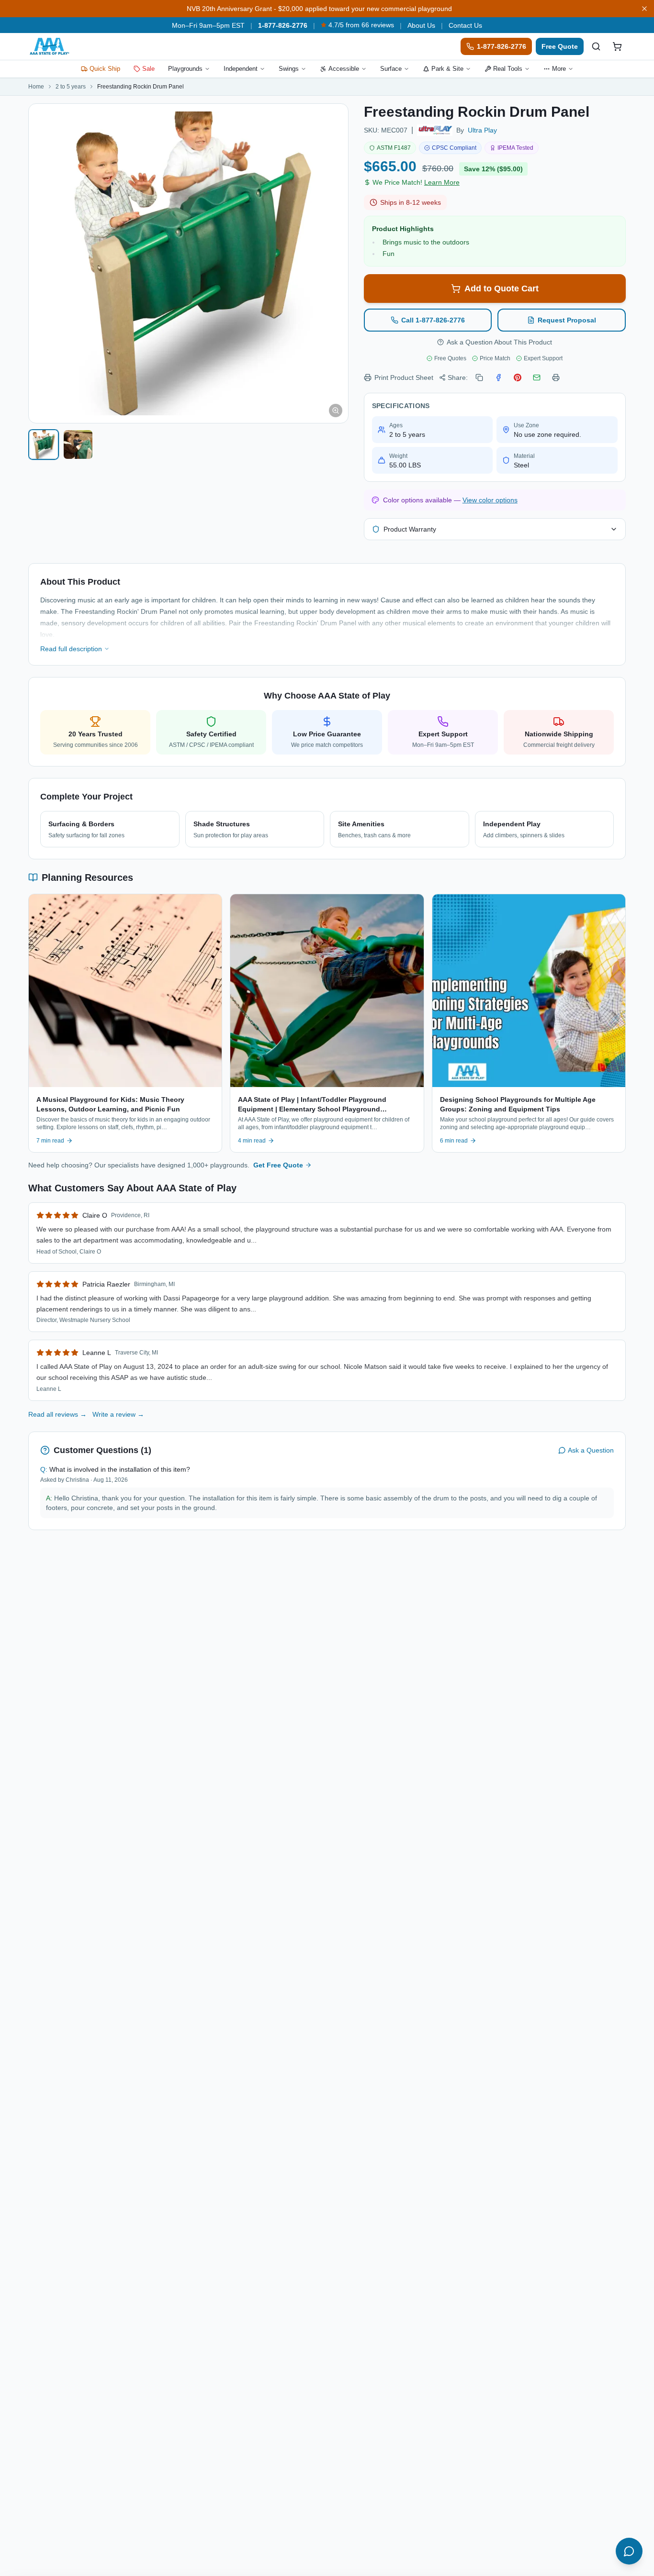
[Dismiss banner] (644, 9)
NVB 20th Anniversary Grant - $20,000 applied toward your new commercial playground (319, 9)
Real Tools (508, 69)
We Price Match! (416, 182)
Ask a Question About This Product (499, 342)
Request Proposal (567, 320)
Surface (391, 69)
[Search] (596, 46)
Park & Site (447, 69)
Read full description (71, 649)
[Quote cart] (617, 46)
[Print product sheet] (556, 378)
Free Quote (560, 46)
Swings (289, 69)
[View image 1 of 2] (44, 444)
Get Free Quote (278, 1165)
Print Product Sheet (404, 378)
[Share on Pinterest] (518, 378)
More (559, 69)
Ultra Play (482, 130)
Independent (241, 69)
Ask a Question (591, 1450)
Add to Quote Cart (502, 289)
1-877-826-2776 (283, 25)
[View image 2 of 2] (78, 444)
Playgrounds (185, 69)
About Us (421, 25)
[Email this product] (537, 378)
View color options (490, 500)
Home (36, 87)
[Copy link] (479, 378)
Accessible (344, 69)
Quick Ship (105, 69)
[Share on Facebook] (498, 378)
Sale (148, 69)
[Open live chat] (629, 2551)
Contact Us (465, 25)
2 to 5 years (71, 87)
